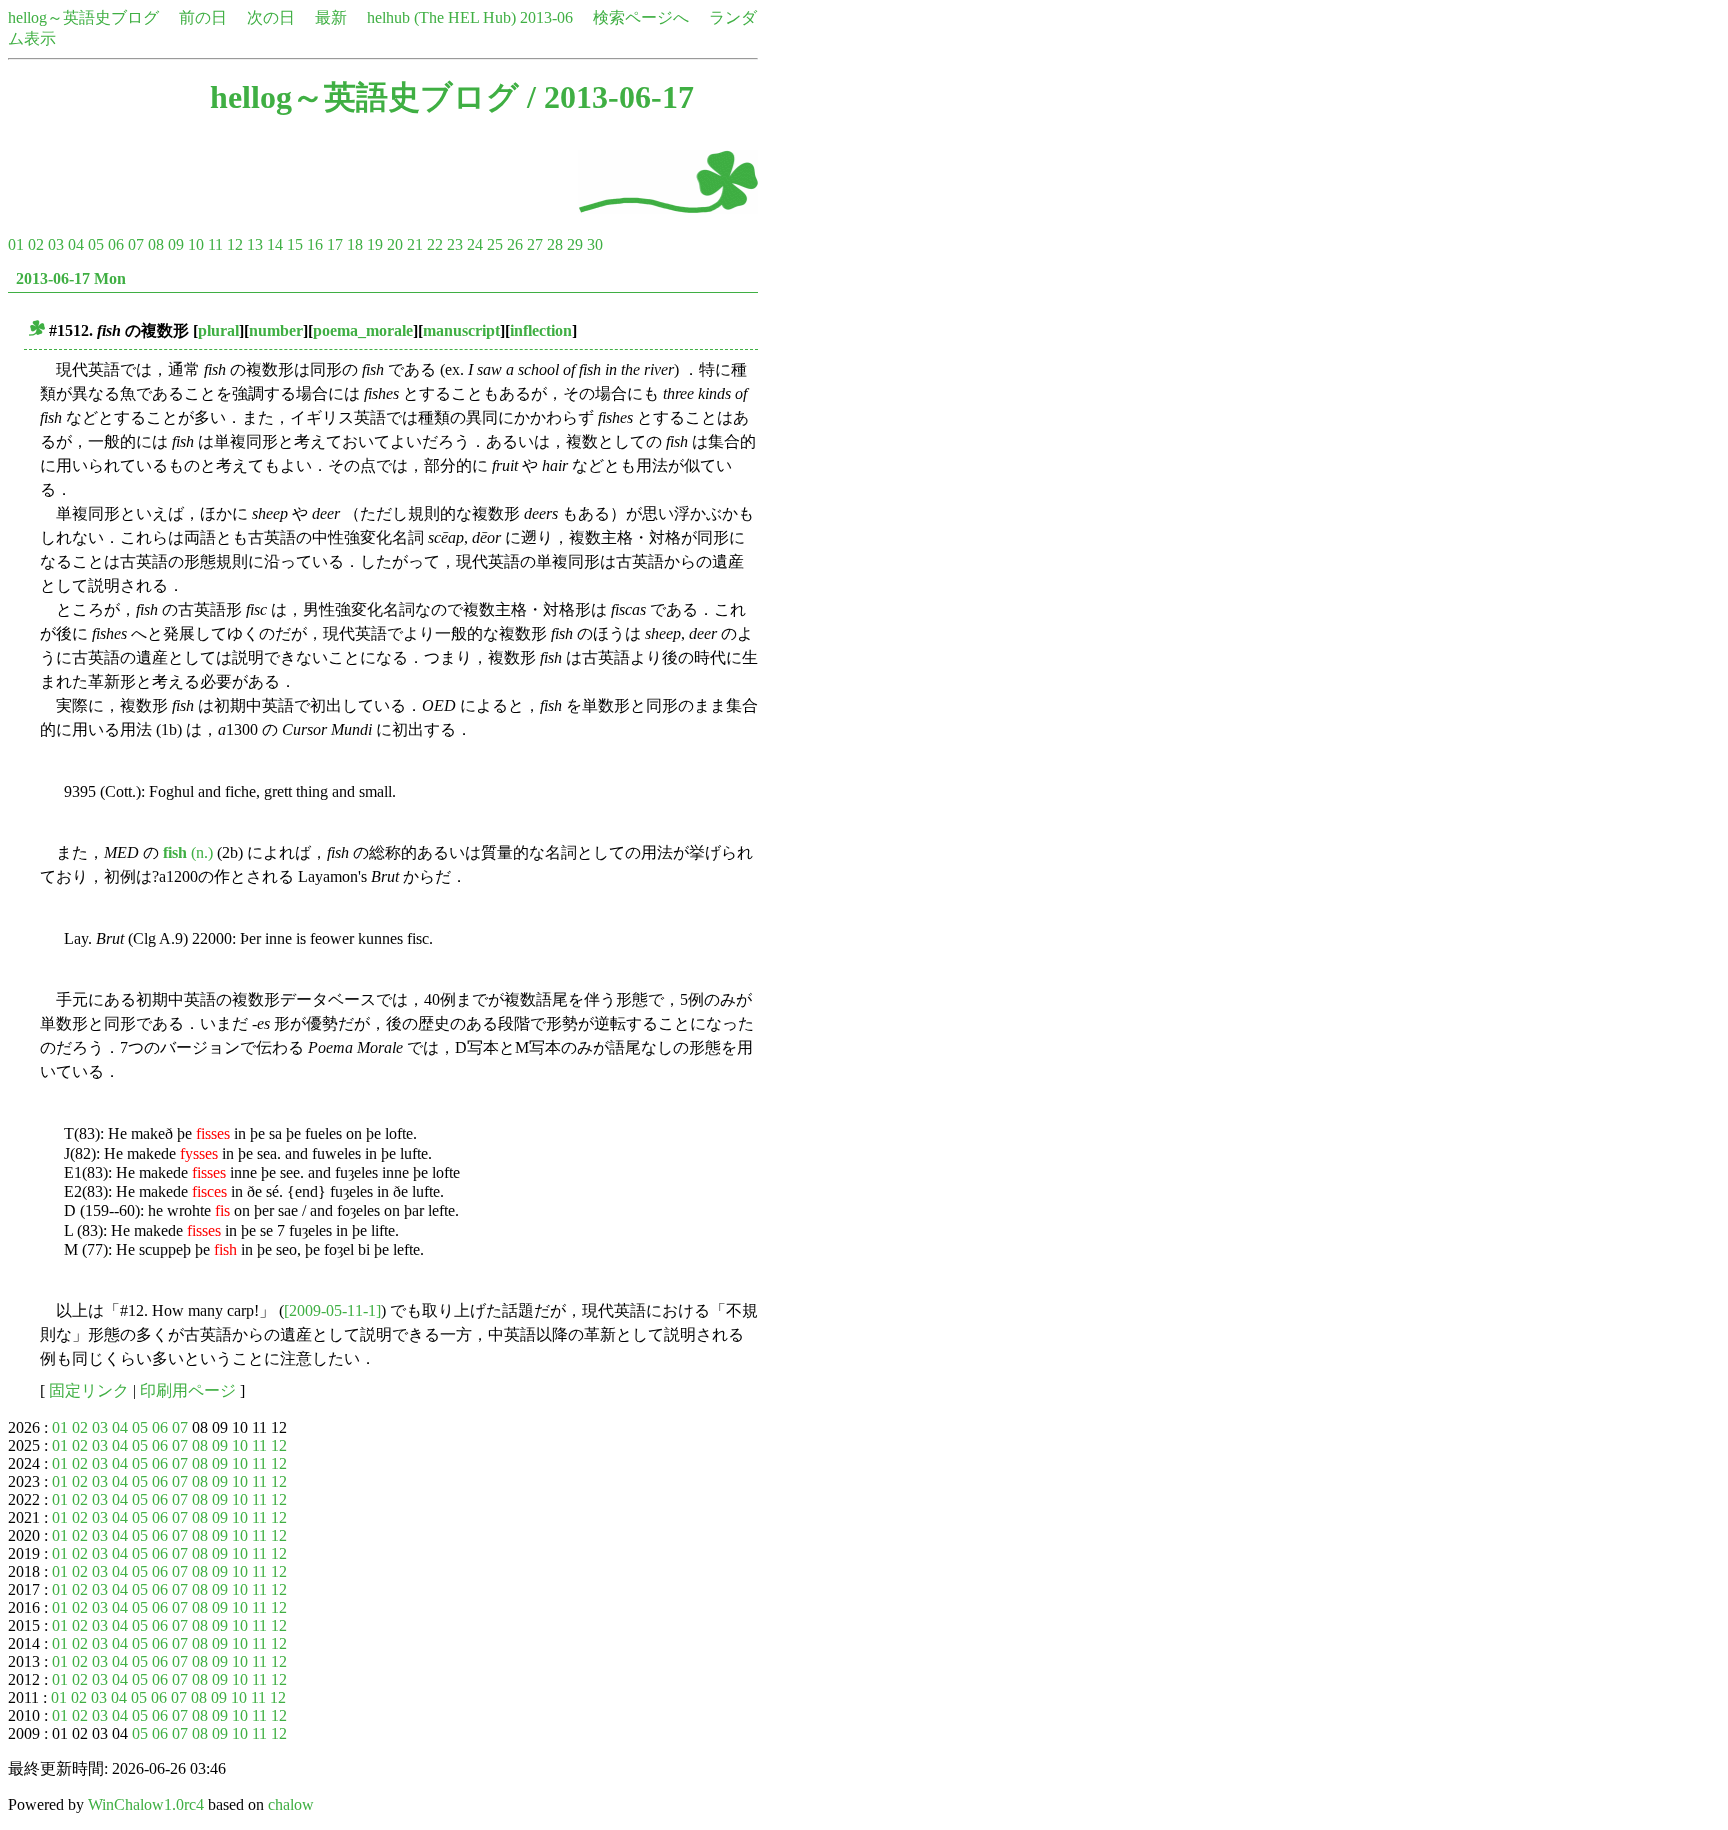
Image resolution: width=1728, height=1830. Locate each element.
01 (16, 244)
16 (315, 244)
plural (218, 330)
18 (355, 244)
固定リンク (89, 1390)
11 (215, 244)
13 (255, 244)
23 (455, 244)
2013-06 (546, 17)
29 (575, 244)
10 (196, 244)
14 (275, 244)
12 (235, 244)
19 (375, 244)
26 (515, 244)
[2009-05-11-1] (332, 1310)
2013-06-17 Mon (71, 278)
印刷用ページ (188, 1390)
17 (335, 244)
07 (136, 244)
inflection (541, 330)
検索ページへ (641, 17)
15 (295, 244)
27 (535, 244)
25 (495, 244)
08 (156, 244)
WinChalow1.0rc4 (146, 1804)
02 (36, 244)
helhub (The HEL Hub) (441, 17)
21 (415, 244)
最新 (331, 17)
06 (116, 244)
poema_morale (363, 330)
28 (555, 244)
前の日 (203, 17)
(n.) (188, 852)
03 (56, 244)
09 (176, 244)
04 (76, 244)
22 (435, 244)
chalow (291, 1804)
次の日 (271, 17)
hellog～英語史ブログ (83, 17)
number (276, 330)
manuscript (461, 330)
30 (595, 244)
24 (475, 244)
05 (96, 244)
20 (395, 244)
